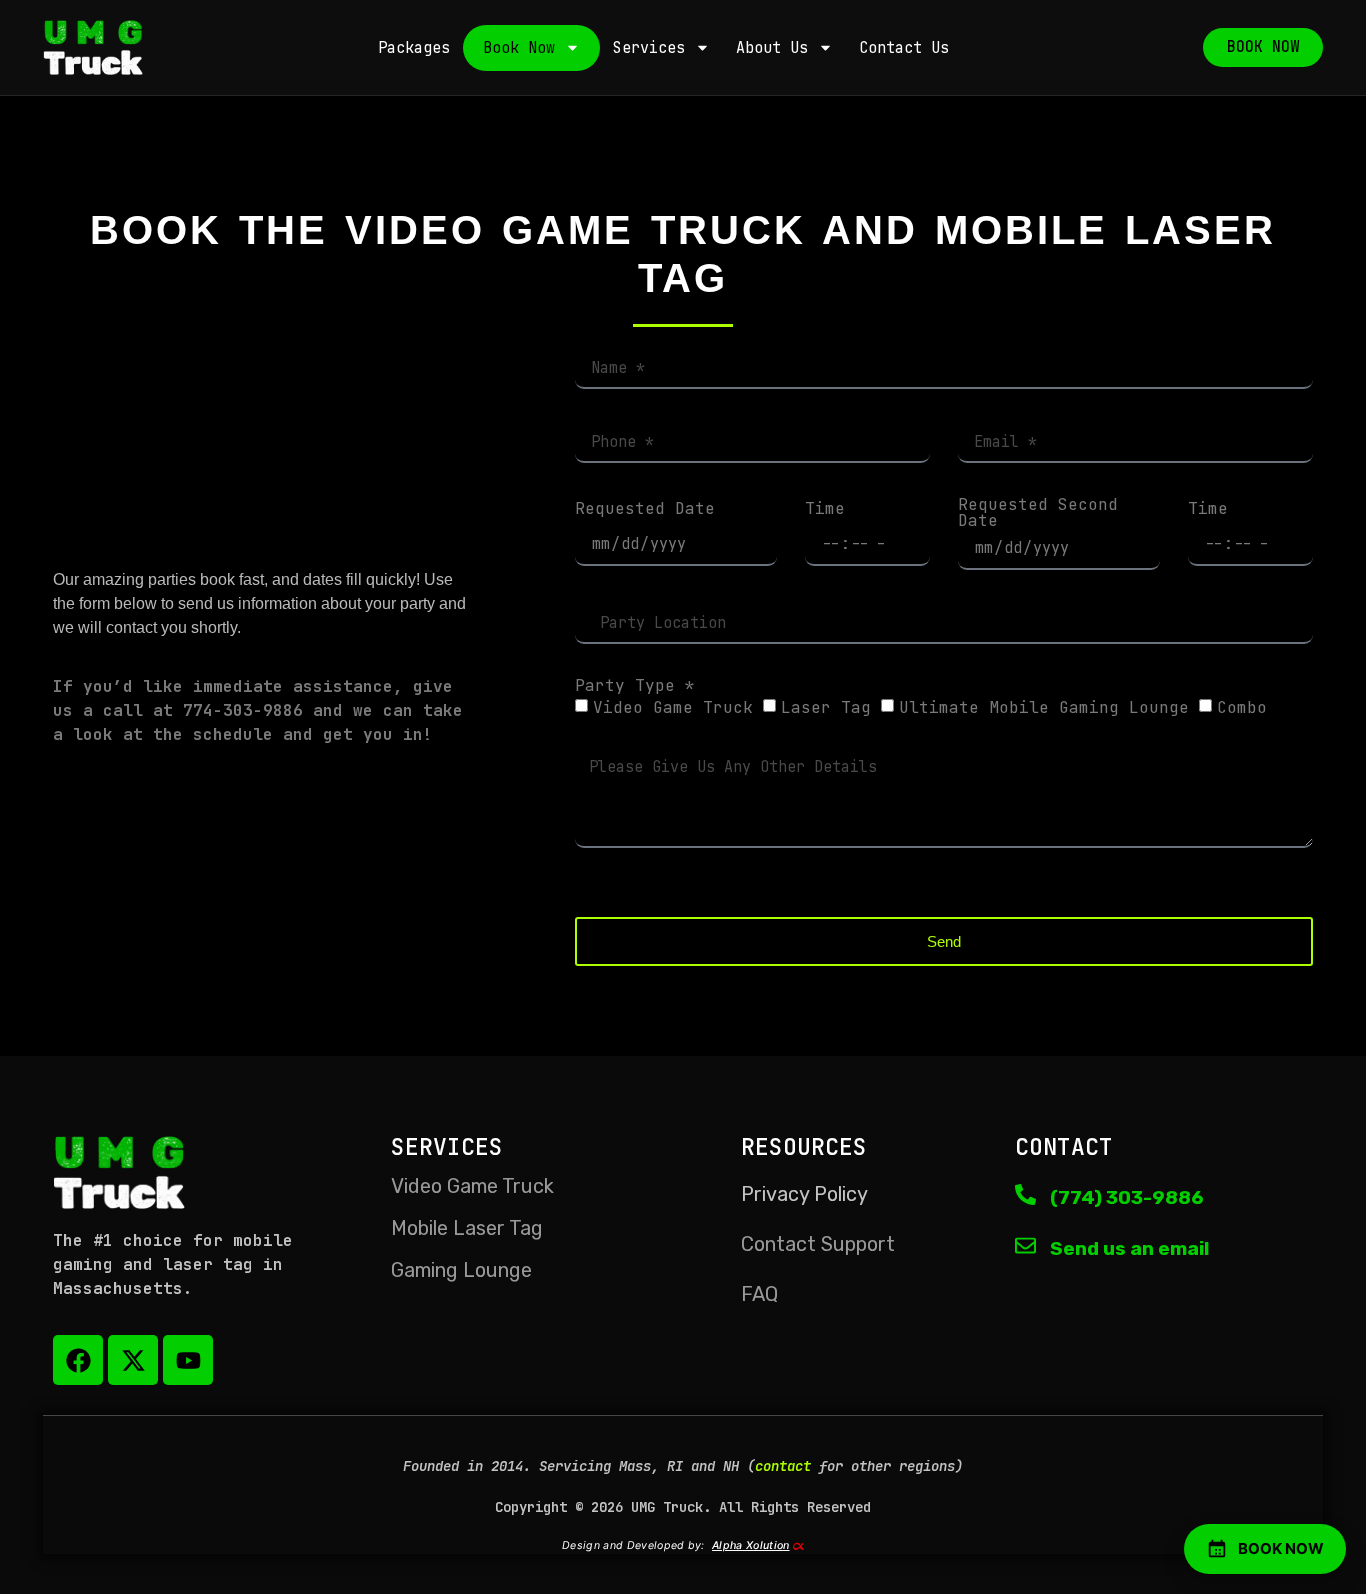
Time (825, 509)
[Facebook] (78, 1360)
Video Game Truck (673, 707)
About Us (772, 48)
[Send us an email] (1025, 1245)
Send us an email (1129, 1248)
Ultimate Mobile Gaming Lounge (1044, 707)
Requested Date (645, 509)
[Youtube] (188, 1360)
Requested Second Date (1038, 513)
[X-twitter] (133, 1360)
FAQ (759, 1294)
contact (783, 1466)
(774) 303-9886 (1127, 1197)
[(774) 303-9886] (1025, 1194)
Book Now (519, 48)
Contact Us (904, 48)
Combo (1242, 707)
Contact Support (818, 1244)
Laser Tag (826, 707)
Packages (414, 48)
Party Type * (635, 686)
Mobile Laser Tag (467, 1228)
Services (649, 48)
